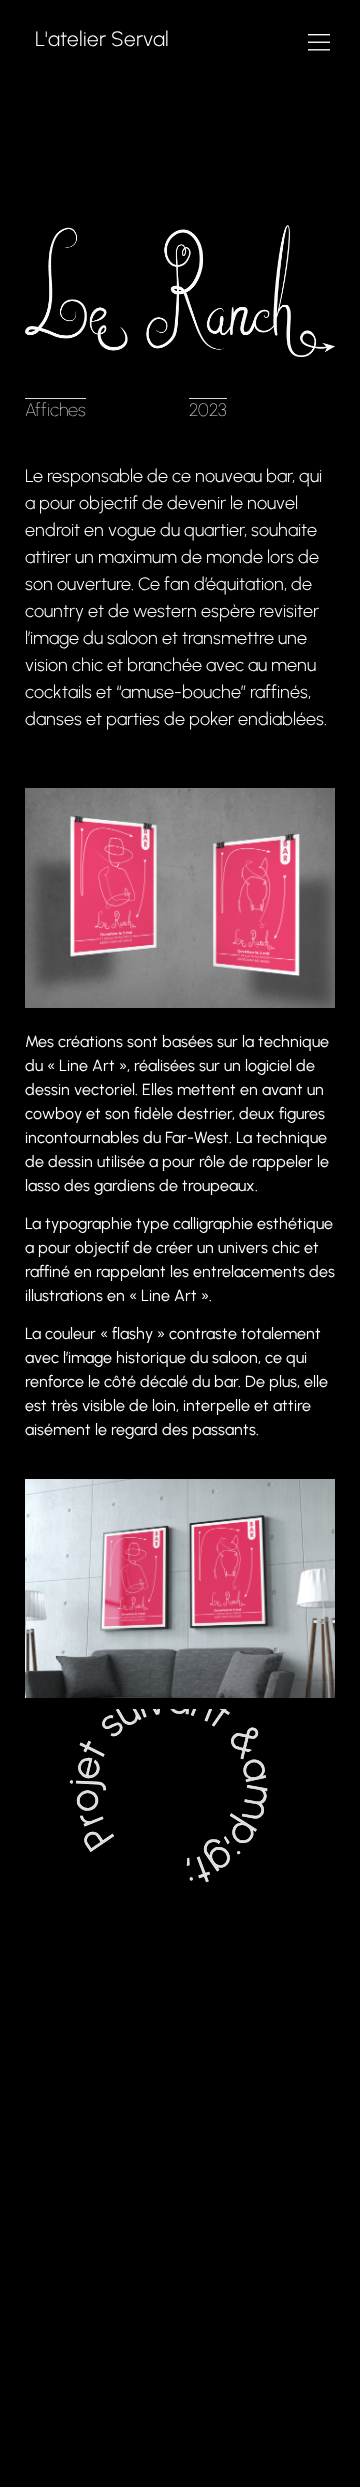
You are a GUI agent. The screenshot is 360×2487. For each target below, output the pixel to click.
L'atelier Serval (102, 38)
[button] (318, 42)
